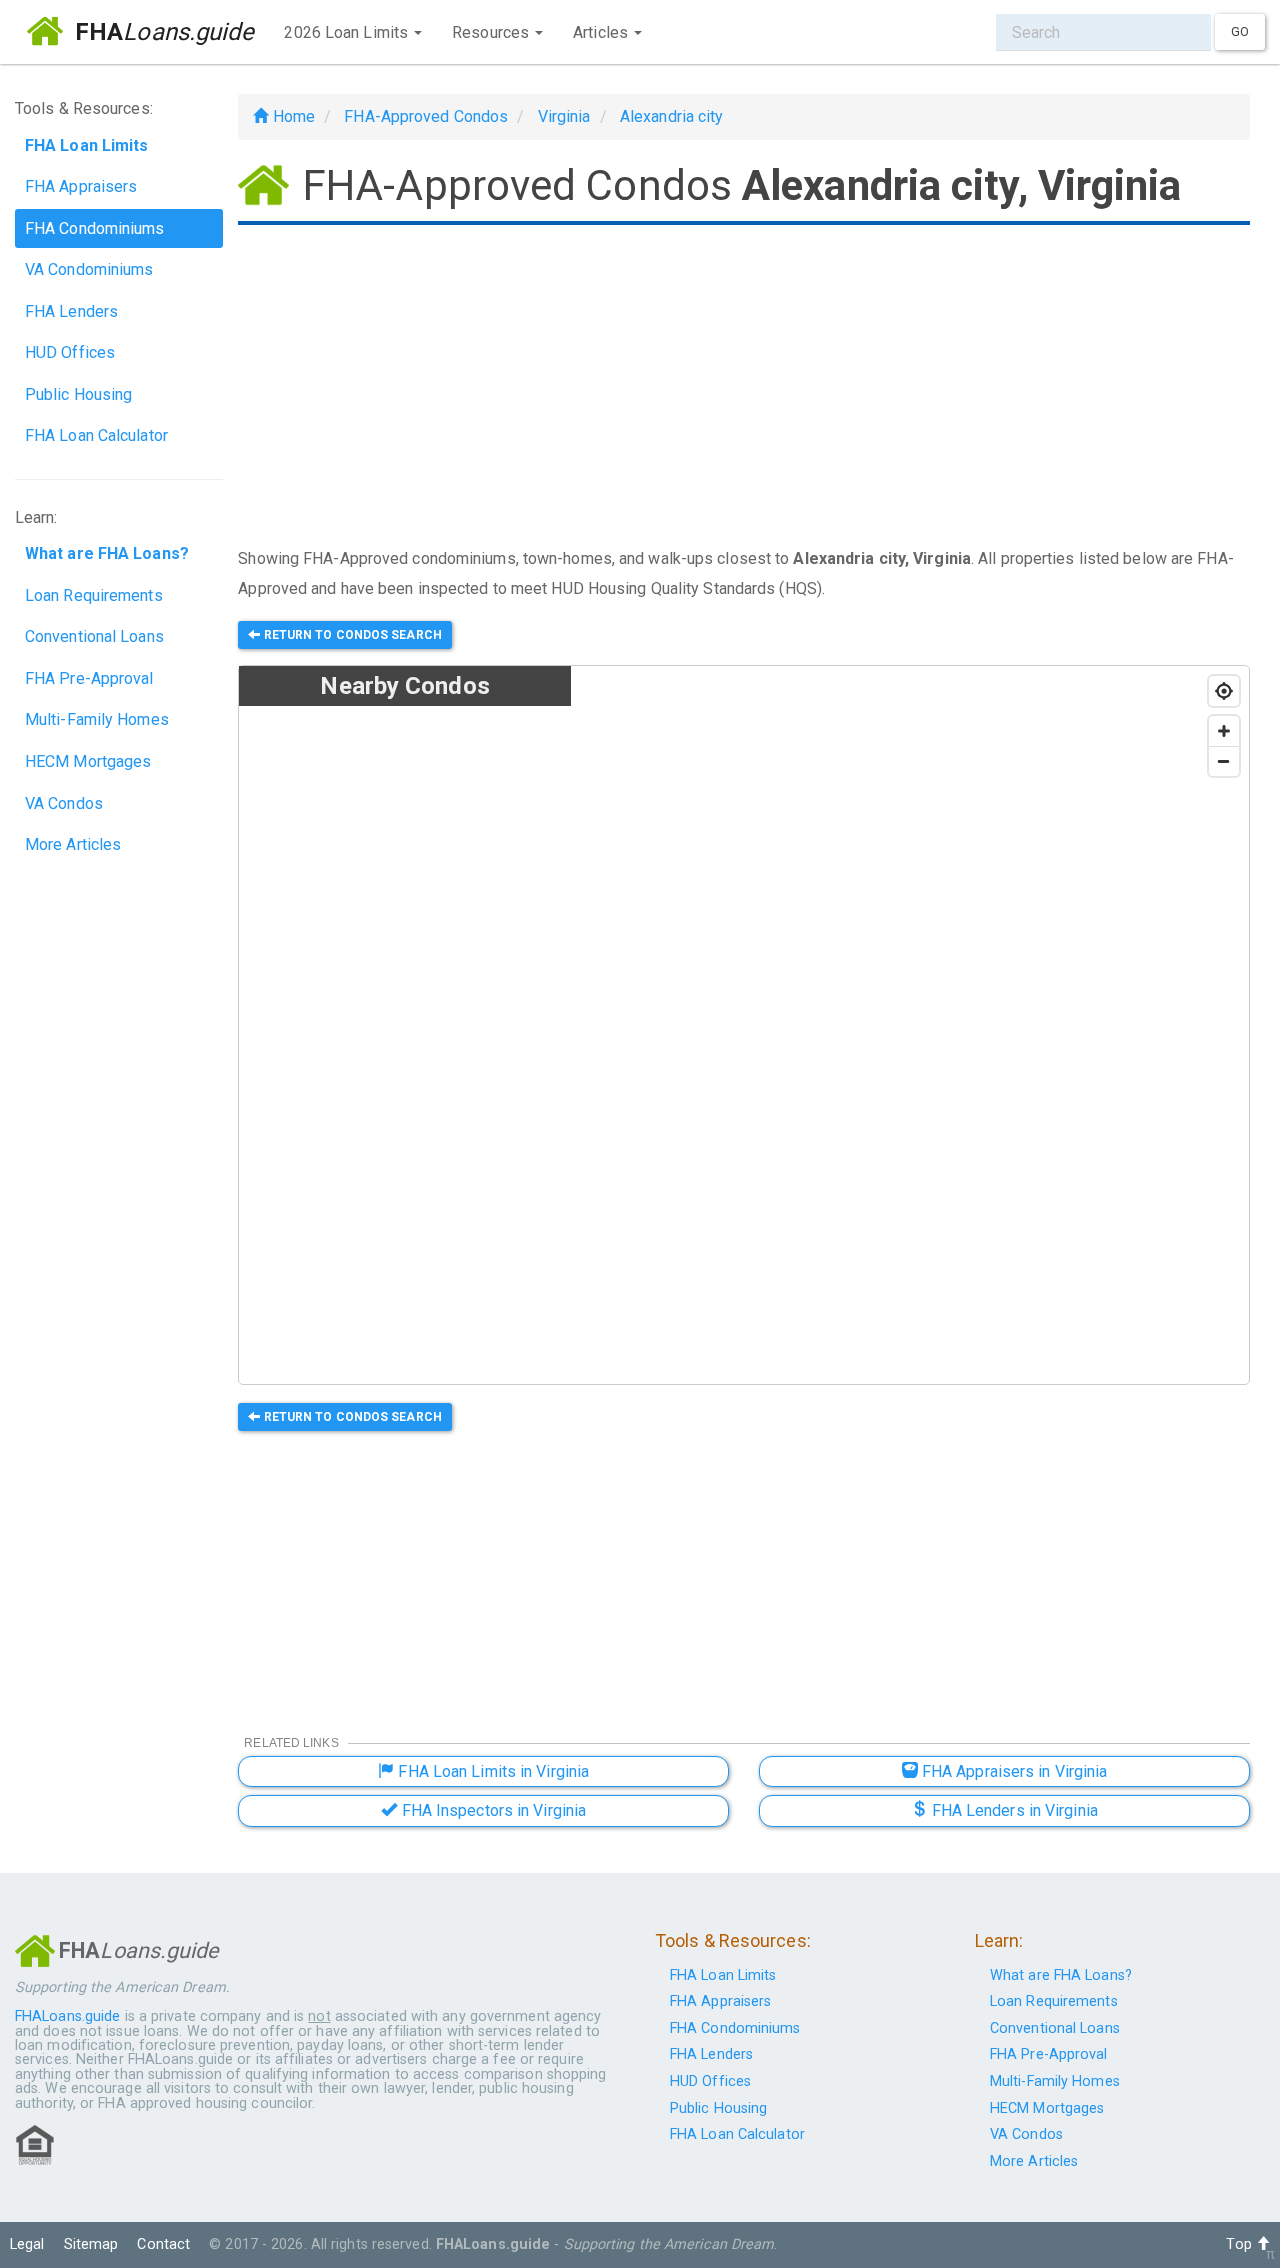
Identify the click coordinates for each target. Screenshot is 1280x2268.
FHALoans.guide (67, 2016)
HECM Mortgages (88, 761)
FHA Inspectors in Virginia (491, 1810)
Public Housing (78, 394)
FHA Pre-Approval (89, 678)
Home (291, 116)
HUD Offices (70, 352)
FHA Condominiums (95, 228)
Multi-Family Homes (97, 719)
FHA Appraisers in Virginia (1013, 1771)
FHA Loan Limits (723, 1975)
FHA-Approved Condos (426, 116)
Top (1240, 2244)
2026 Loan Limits (348, 32)
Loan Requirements (94, 595)
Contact (163, 2244)
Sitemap (91, 2244)
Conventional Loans (94, 636)
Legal (27, 2244)
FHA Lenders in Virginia (1012, 1810)
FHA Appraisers (81, 186)
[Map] (910, 1026)
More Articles (73, 844)
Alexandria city (672, 116)
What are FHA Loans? (1061, 1975)
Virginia (564, 116)
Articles (602, 32)
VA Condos (64, 803)
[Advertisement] (744, 388)
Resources (492, 32)
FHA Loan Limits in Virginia (491, 1771)
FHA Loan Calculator (96, 435)
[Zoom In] (1224, 731)
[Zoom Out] (1224, 761)
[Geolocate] (1224, 691)
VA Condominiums (89, 269)
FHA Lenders (71, 311)
